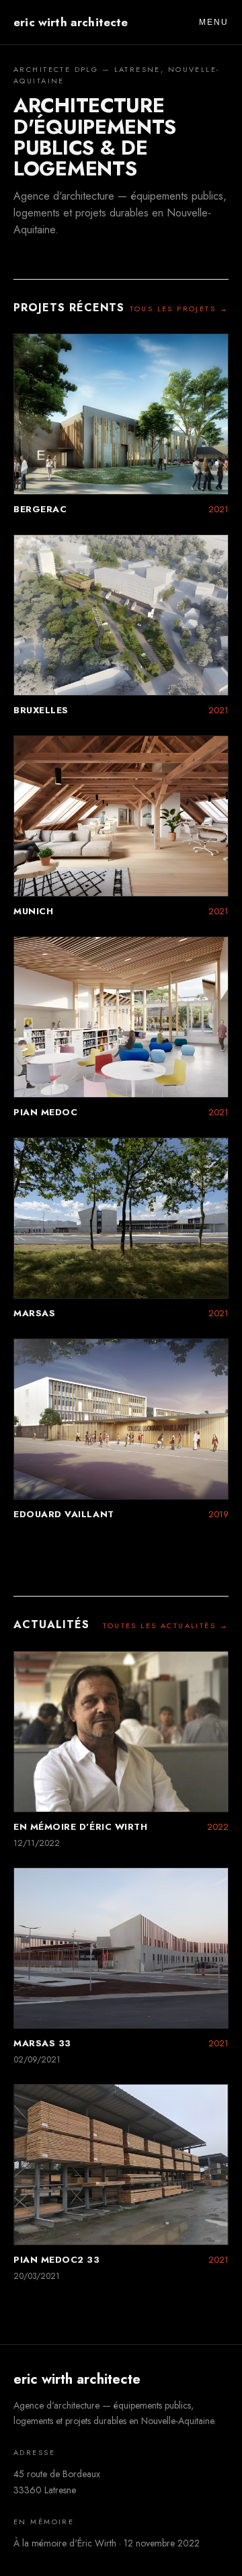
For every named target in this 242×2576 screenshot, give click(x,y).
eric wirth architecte (71, 22)
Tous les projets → (179, 309)
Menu (214, 22)
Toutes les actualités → (166, 1625)
